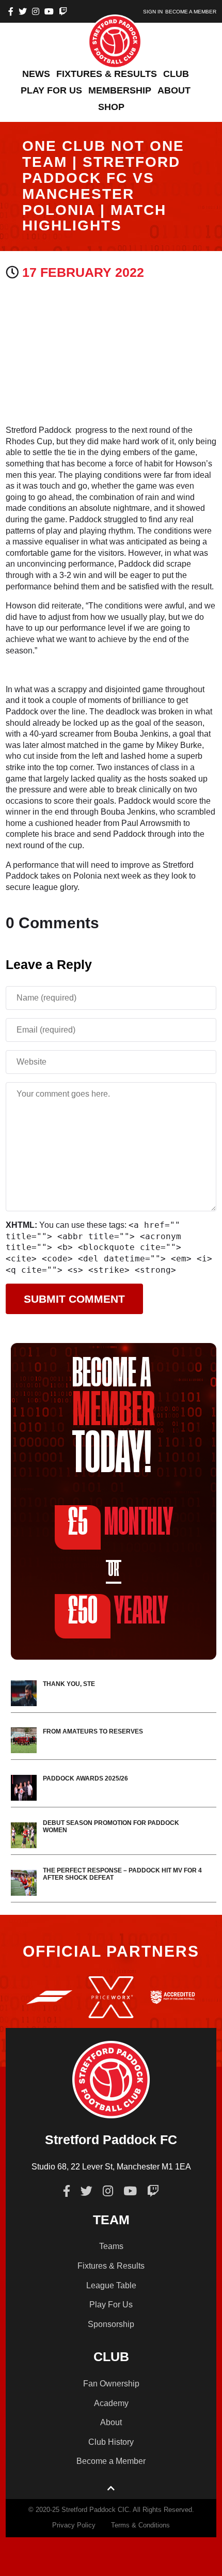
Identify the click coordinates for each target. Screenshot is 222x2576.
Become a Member (111, 2461)
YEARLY (118, 1612)
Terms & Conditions (140, 2525)
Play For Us (111, 2305)
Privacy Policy (74, 2525)
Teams (111, 2246)
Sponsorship (111, 2324)
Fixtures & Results (111, 2266)
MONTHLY (120, 1523)
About (111, 2422)
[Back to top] (111, 2489)
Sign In (153, 12)
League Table (111, 2285)
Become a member (191, 12)
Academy (111, 2403)
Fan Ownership (111, 2384)
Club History (111, 2442)
